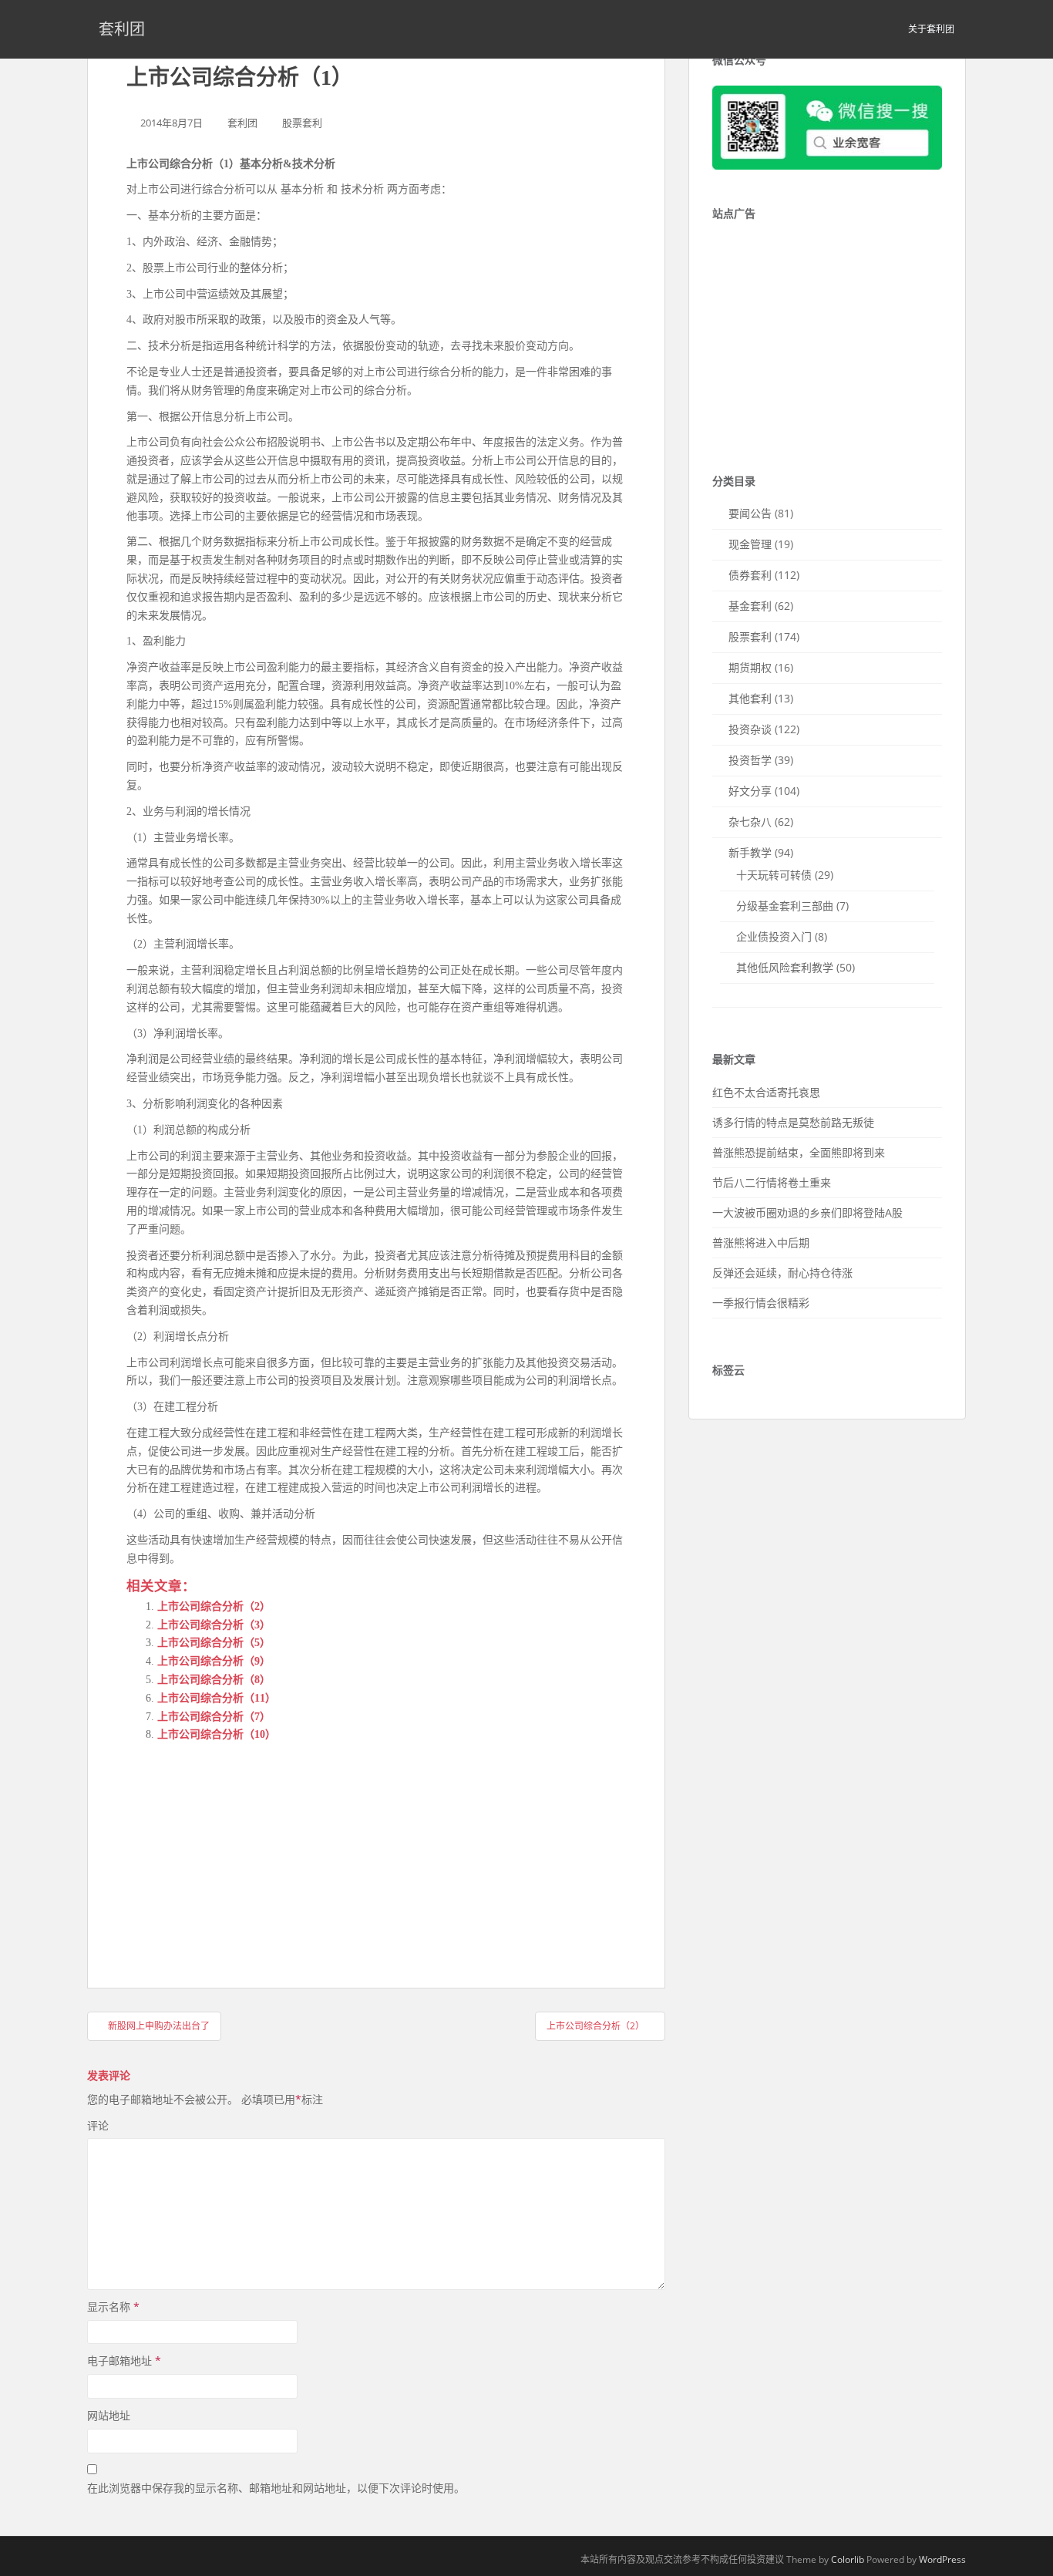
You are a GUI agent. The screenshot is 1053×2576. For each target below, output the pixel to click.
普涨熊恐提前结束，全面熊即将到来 (799, 1152)
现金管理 (750, 544)
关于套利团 (931, 29)
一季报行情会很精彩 (761, 1303)
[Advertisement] (242, 1851)
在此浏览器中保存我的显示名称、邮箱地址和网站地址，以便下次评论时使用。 (276, 2488)
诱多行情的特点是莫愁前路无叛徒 (793, 1122)
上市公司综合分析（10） (217, 1734)
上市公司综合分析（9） (214, 1661)
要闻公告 (750, 513)
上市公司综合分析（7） (214, 1717)
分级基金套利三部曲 (785, 906)
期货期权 (750, 667)
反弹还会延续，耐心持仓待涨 (782, 1273)
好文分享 (750, 791)
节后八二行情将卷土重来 (772, 1182)
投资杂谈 (750, 729)
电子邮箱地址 (124, 2360)
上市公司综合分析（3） (214, 1625)
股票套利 (302, 123)
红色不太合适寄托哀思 (766, 1092)
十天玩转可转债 (774, 875)
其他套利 (750, 698)
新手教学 (750, 852)
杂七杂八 (750, 822)
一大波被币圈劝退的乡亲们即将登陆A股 (807, 1212)
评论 (98, 2125)
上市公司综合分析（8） (214, 1680)
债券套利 (750, 575)
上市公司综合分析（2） (214, 1606)
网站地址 (109, 2415)
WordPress (942, 2559)
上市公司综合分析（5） (214, 1643)
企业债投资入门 (774, 936)
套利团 (122, 29)
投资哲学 (750, 760)
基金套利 (750, 606)
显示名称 (113, 2307)
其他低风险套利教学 (785, 967)
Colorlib (848, 2559)
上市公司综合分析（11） (217, 1698)
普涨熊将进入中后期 (761, 1243)
